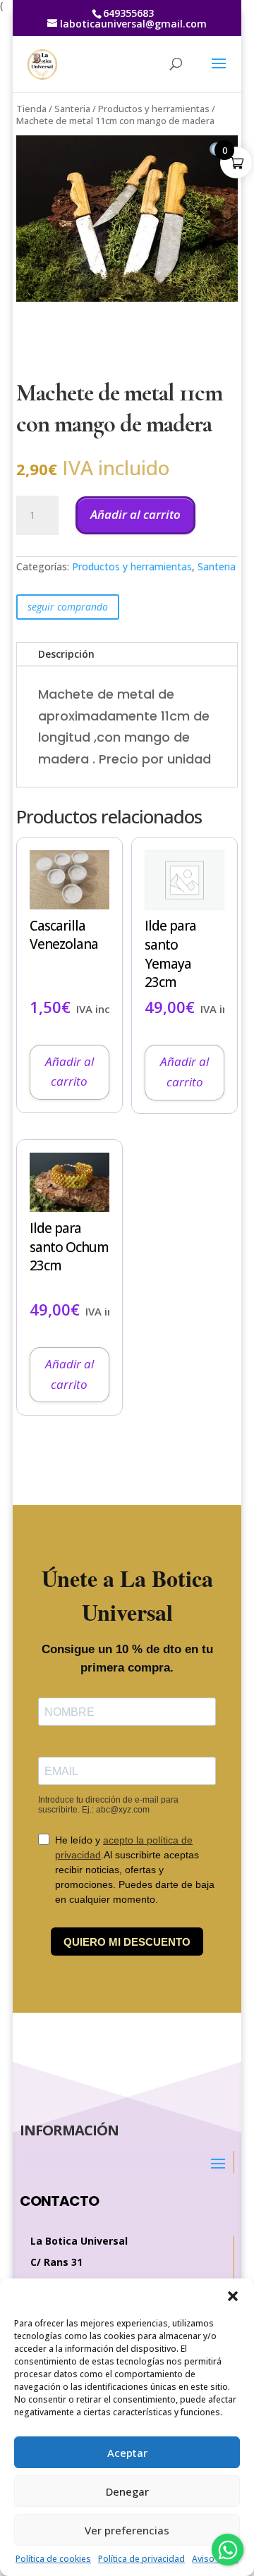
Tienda (31, 109)
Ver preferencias (127, 2530)
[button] (233, 2296)
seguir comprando (68, 607)
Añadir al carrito (135, 514)
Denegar (127, 2491)
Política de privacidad (141, 2559)
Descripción (66, 654)
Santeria (72, 109)
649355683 (128, 13)
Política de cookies (53, 2559)
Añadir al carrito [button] (69, 1072)
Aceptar (127, 2453)
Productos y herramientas (154, 109)
